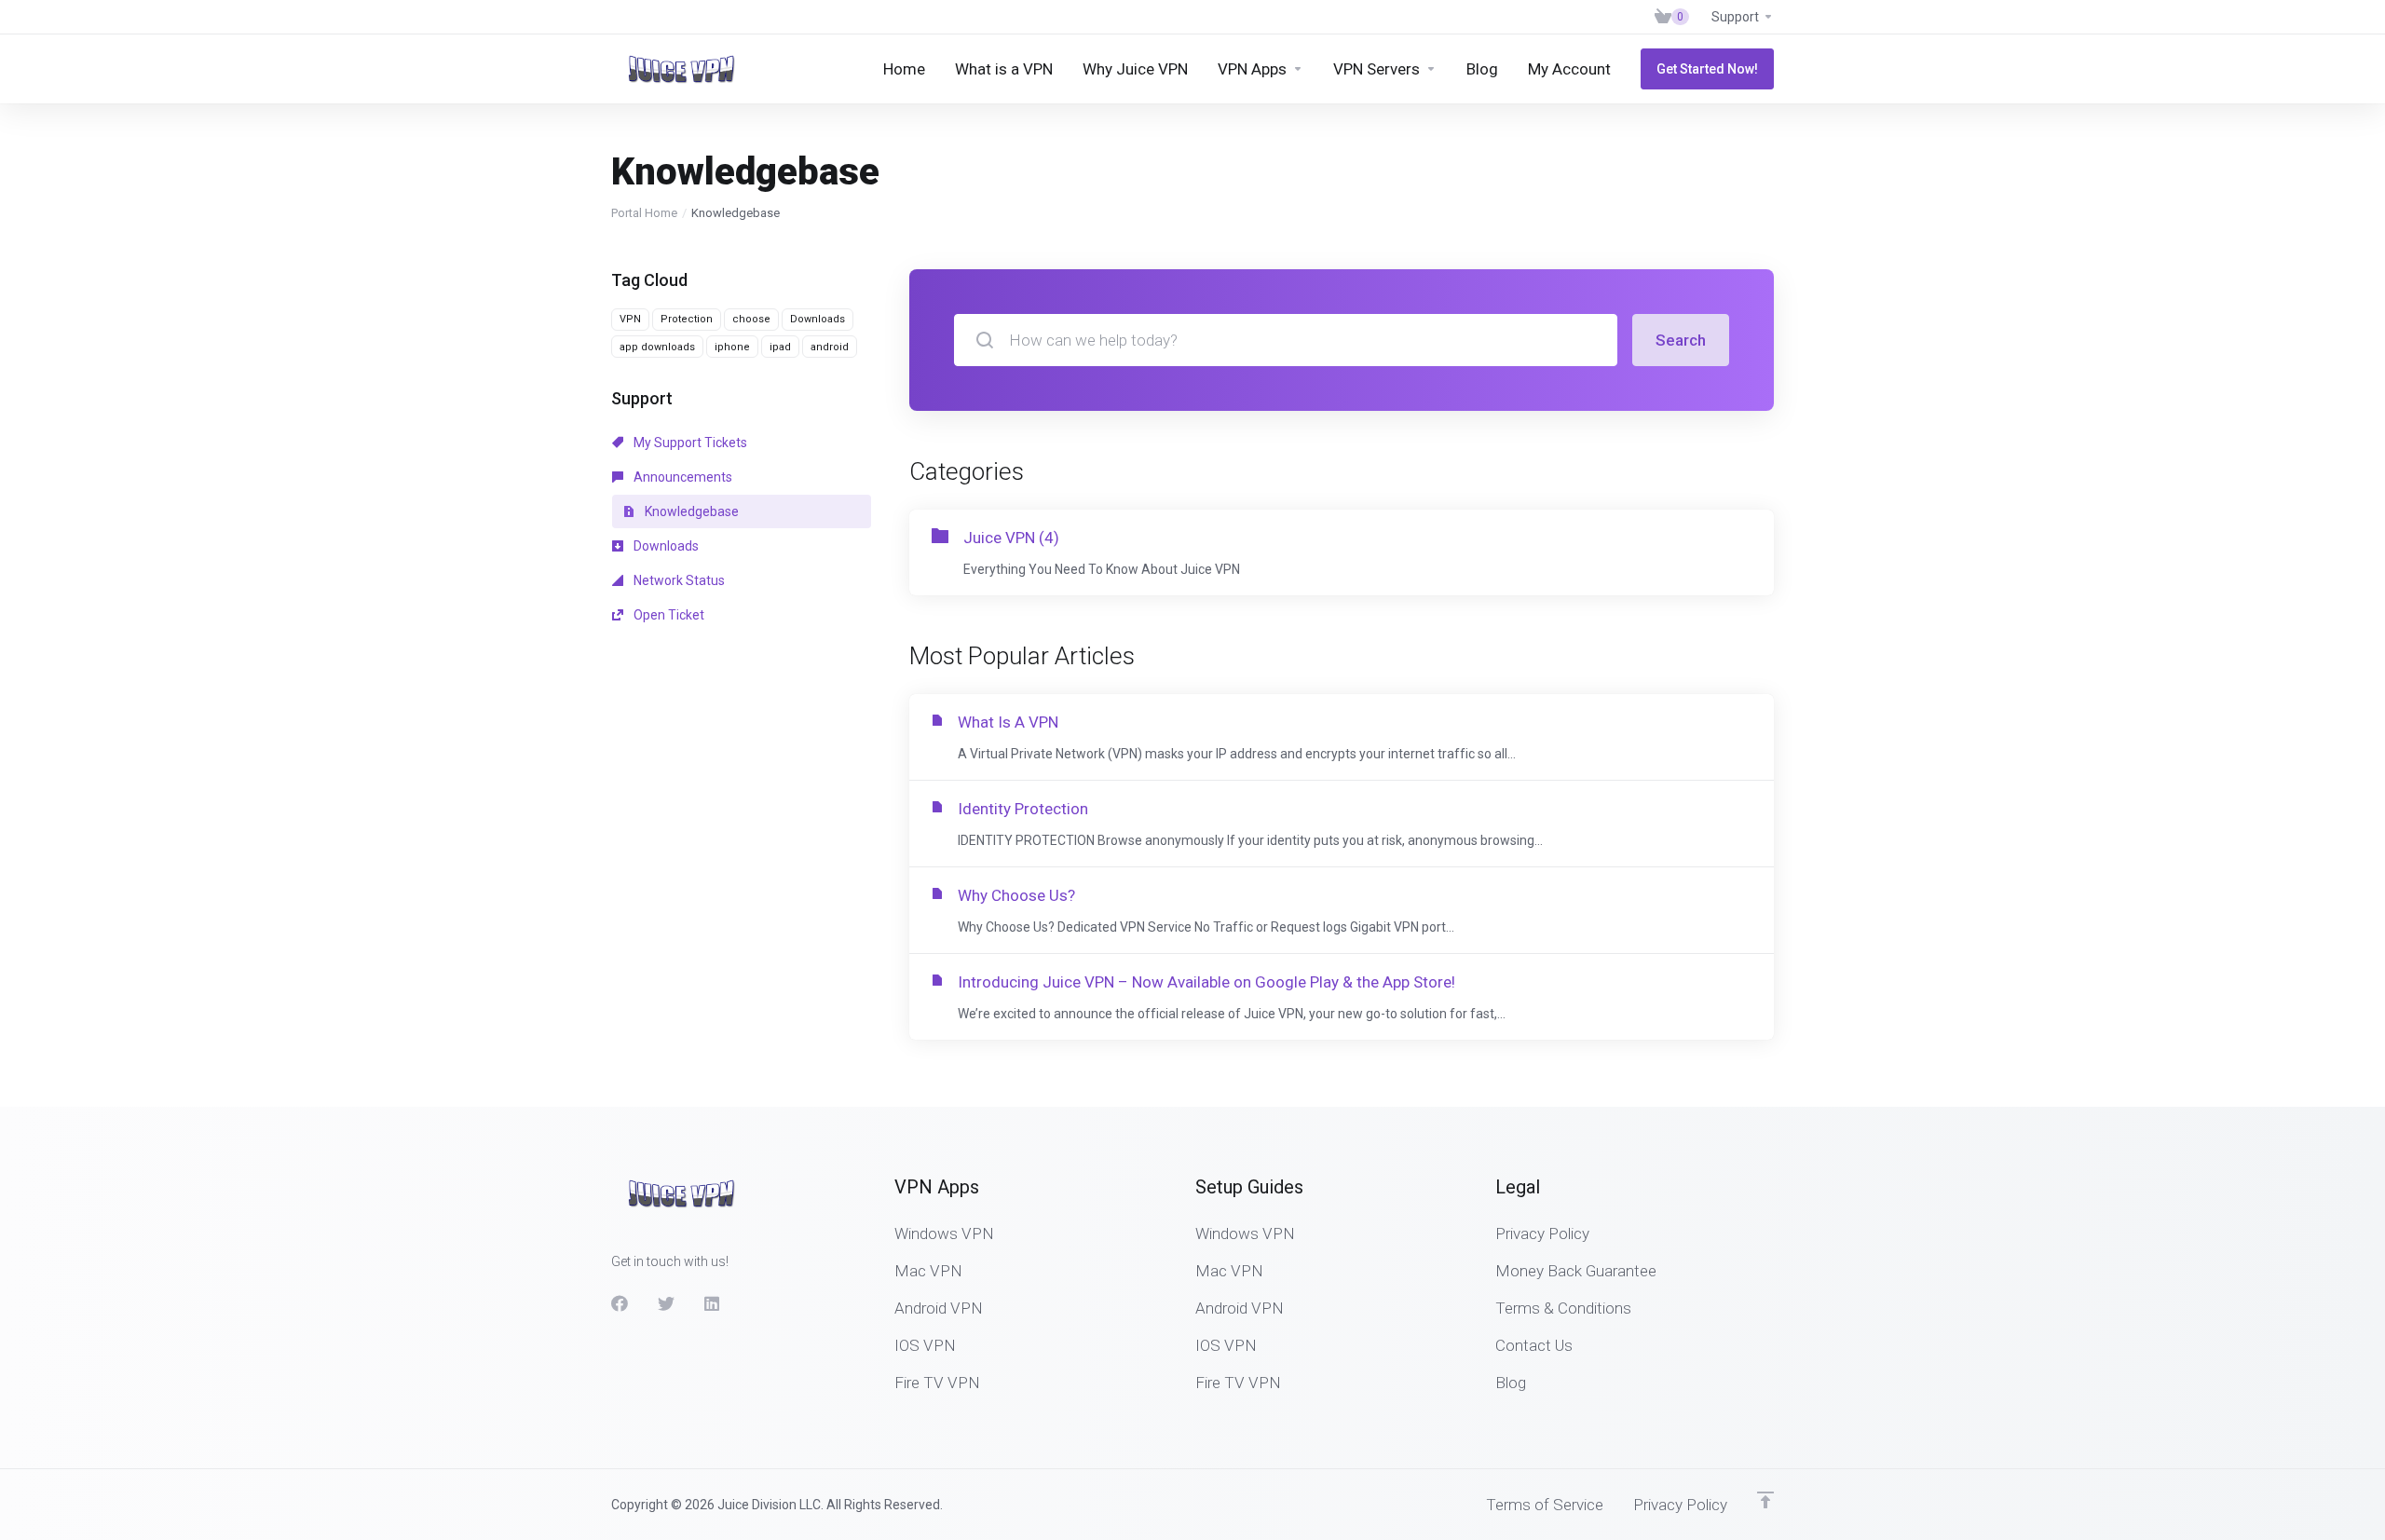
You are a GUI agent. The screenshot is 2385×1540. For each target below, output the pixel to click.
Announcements (681, 477)
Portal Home (644, 213)
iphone (732, 347)
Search (1681, 340)
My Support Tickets (689, 443)
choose (751, 319)
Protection (687, 319)
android (830, 347)
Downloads (818, 319)
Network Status (678, 580)
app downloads (657, 347)
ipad (780, 347)
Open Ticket (668, 615)
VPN (630, 319)
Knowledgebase (690, 511)
